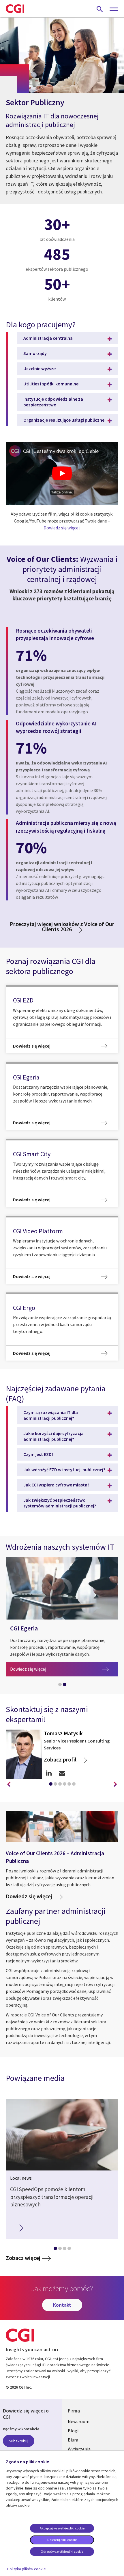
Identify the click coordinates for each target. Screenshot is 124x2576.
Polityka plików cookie (27, 2569)
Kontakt (62, 2305)
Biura (73, 2440)
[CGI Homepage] (15, 9)
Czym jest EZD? (38, 1454)
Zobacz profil (60, 1759)
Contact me (62, 1773)
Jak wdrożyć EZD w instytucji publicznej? (64, 1469)
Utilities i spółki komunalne (51, 384)
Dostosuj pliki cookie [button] (62, 2540)
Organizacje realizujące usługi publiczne (64, 420)
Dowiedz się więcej (62, 528)
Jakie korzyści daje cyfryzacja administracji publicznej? (53, 1436)
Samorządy (35, 353)
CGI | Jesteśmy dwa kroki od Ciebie (61, 451)
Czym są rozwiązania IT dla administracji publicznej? (51, 1415)
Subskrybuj (19, 2441)
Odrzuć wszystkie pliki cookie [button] (62, 2551)
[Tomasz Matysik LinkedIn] (49, 1773)
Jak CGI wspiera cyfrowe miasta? (56, 1485)
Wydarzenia (79, 2449)
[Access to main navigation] (114, 9)
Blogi (73, 2431)
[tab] (60, 1686)
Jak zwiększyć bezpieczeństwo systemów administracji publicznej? (60, 1503)
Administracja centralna (48, 338)
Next (115, 1784)
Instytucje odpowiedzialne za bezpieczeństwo (53, 402)
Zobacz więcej (23, 2258)
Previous (9, 1784)
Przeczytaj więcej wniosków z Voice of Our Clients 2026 (62, 926)
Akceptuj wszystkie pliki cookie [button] (62, 2528)
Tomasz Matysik (63, 1733)
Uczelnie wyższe (40, 368)
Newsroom (79, 2421)
